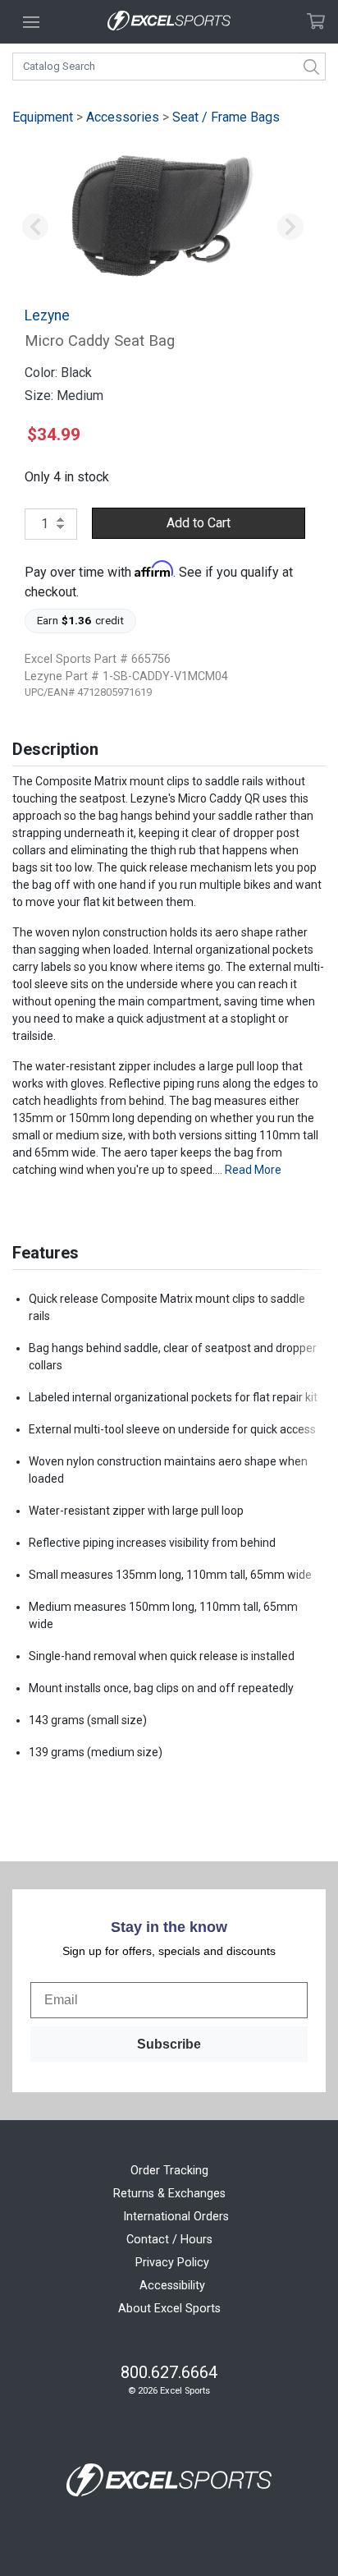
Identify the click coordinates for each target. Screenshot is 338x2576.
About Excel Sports (169, 2309)
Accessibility (172, 2286)
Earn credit (81, 620)
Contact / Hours (169, 2240)
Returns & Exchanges (169, 2194)
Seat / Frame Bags (226, 117)
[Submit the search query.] (312, 67)
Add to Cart (199, 523)
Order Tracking (169, 2171)
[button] (35, 228)
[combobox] (169, 67)
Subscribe (169, 2044)
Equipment (43, 117)
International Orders (176, 2217)
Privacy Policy (172, 2263)
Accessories (123, 117)
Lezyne (47, 315)
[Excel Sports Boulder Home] (169, 22)
